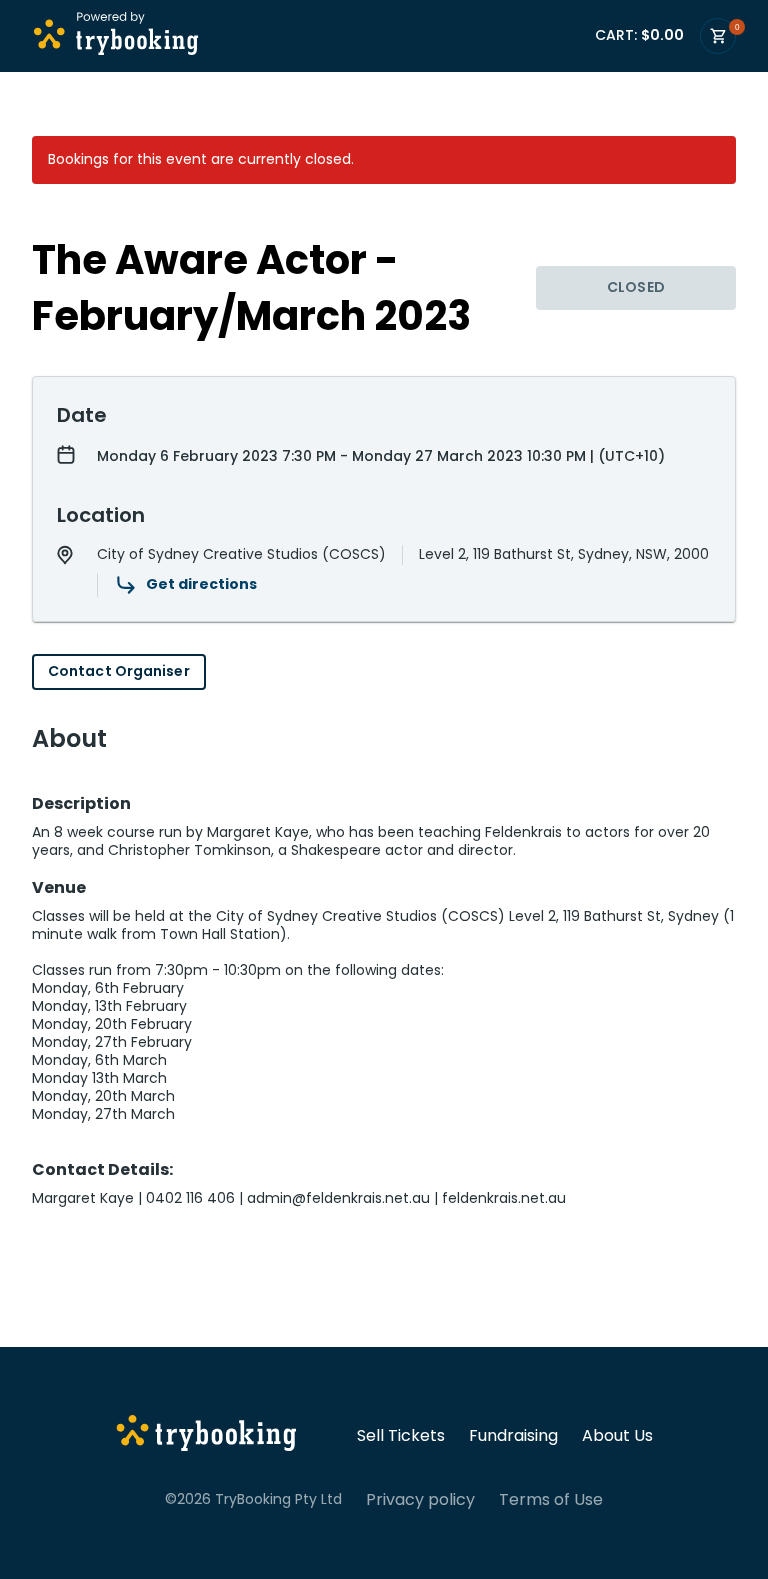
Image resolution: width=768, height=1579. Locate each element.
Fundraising (513, 1436)
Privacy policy (420, 1500)
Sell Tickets (401, 1436)
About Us (617, 1436)
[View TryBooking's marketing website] (206, 1436)
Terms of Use (551, 1500)
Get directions (201, 584)
